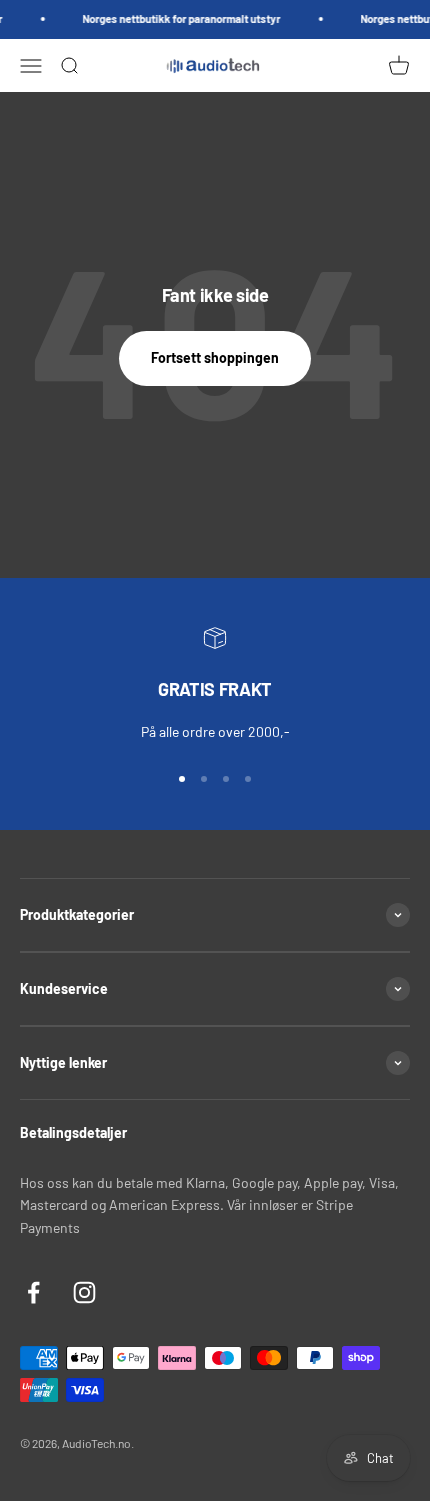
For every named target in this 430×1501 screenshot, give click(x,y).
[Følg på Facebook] (33, 1292)
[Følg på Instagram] (84, 1292)
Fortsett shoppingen (215, 357)
